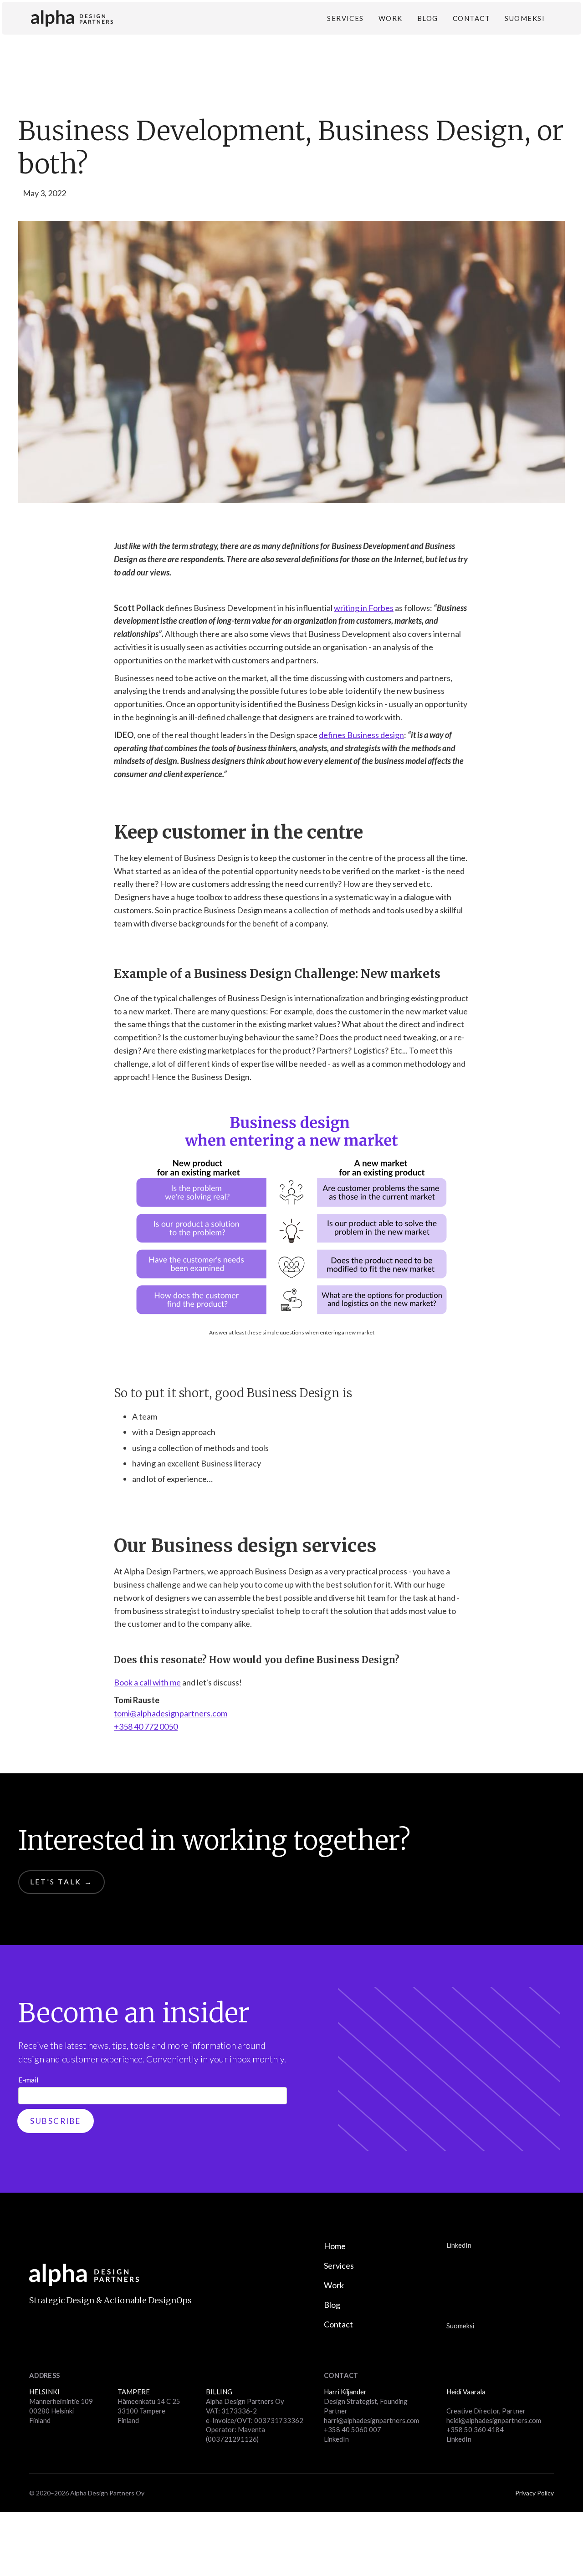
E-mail (28, 2080)
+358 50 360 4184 (475, 2429)
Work (391, 18)
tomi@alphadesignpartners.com (171, 1713)
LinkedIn (459, 2245)
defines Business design (361, 735)
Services (345, 18)
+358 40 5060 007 (353, 2429)
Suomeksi (525, 18)
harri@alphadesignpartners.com (371, 2420)
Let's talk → (61, 1881)
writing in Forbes (364, 608)
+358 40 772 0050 (146, 1726)
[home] (72, 18)
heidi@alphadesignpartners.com (494, 2420)
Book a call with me (147, 1682)
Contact (471, 18)
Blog (428, 18)
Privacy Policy (534, 2493)
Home (335, 2246)
